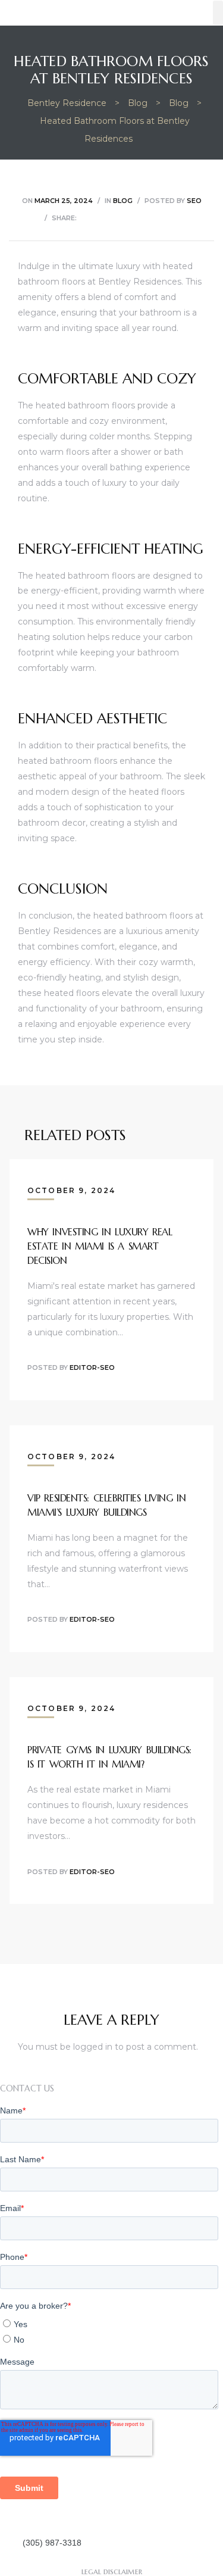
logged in (93, 2047)
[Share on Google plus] (145, 218)
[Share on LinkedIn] (115, 218)
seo (194, 201)
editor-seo (92, 1367)
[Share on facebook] (85, 218)
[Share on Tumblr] (130, 218)
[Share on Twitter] (100, 218)
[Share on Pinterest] (160, 218)
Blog (123, 201)
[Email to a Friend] (175, 218)
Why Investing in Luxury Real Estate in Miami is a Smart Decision (100, 1246)
